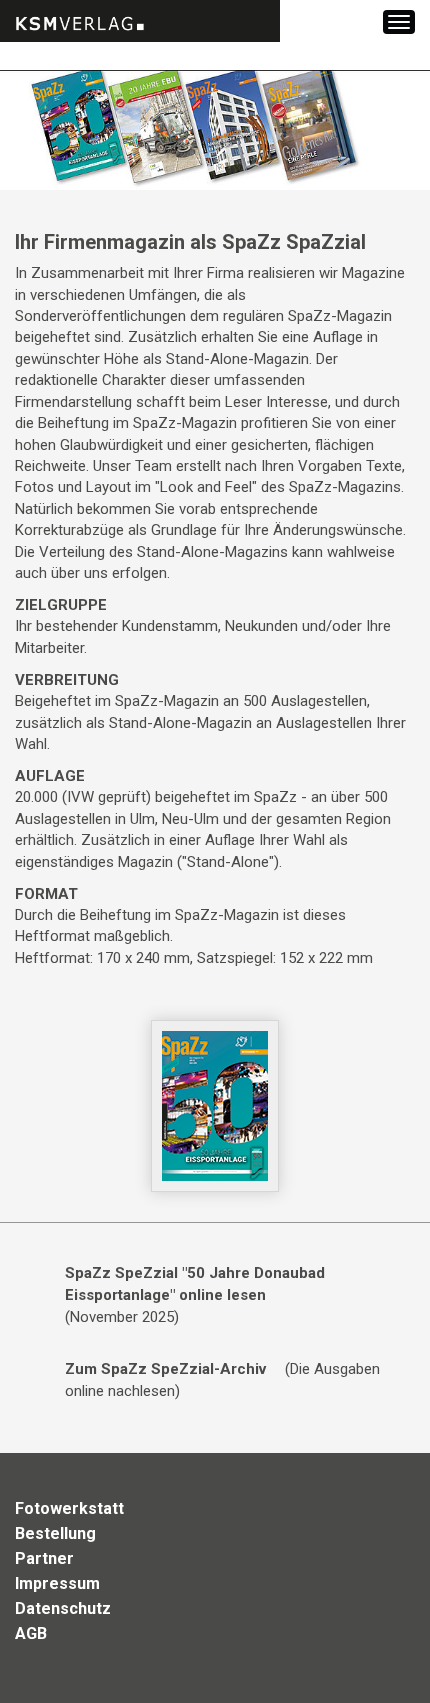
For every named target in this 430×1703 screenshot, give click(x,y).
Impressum (57, 1583)
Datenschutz (63, 1608)
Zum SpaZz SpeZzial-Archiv (165, 1369)
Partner (44, 1558)
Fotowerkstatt (69, 1508)
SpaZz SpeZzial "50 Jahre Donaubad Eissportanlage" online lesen (195, 1283)
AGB (31, 1633)
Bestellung (55, 1533)
